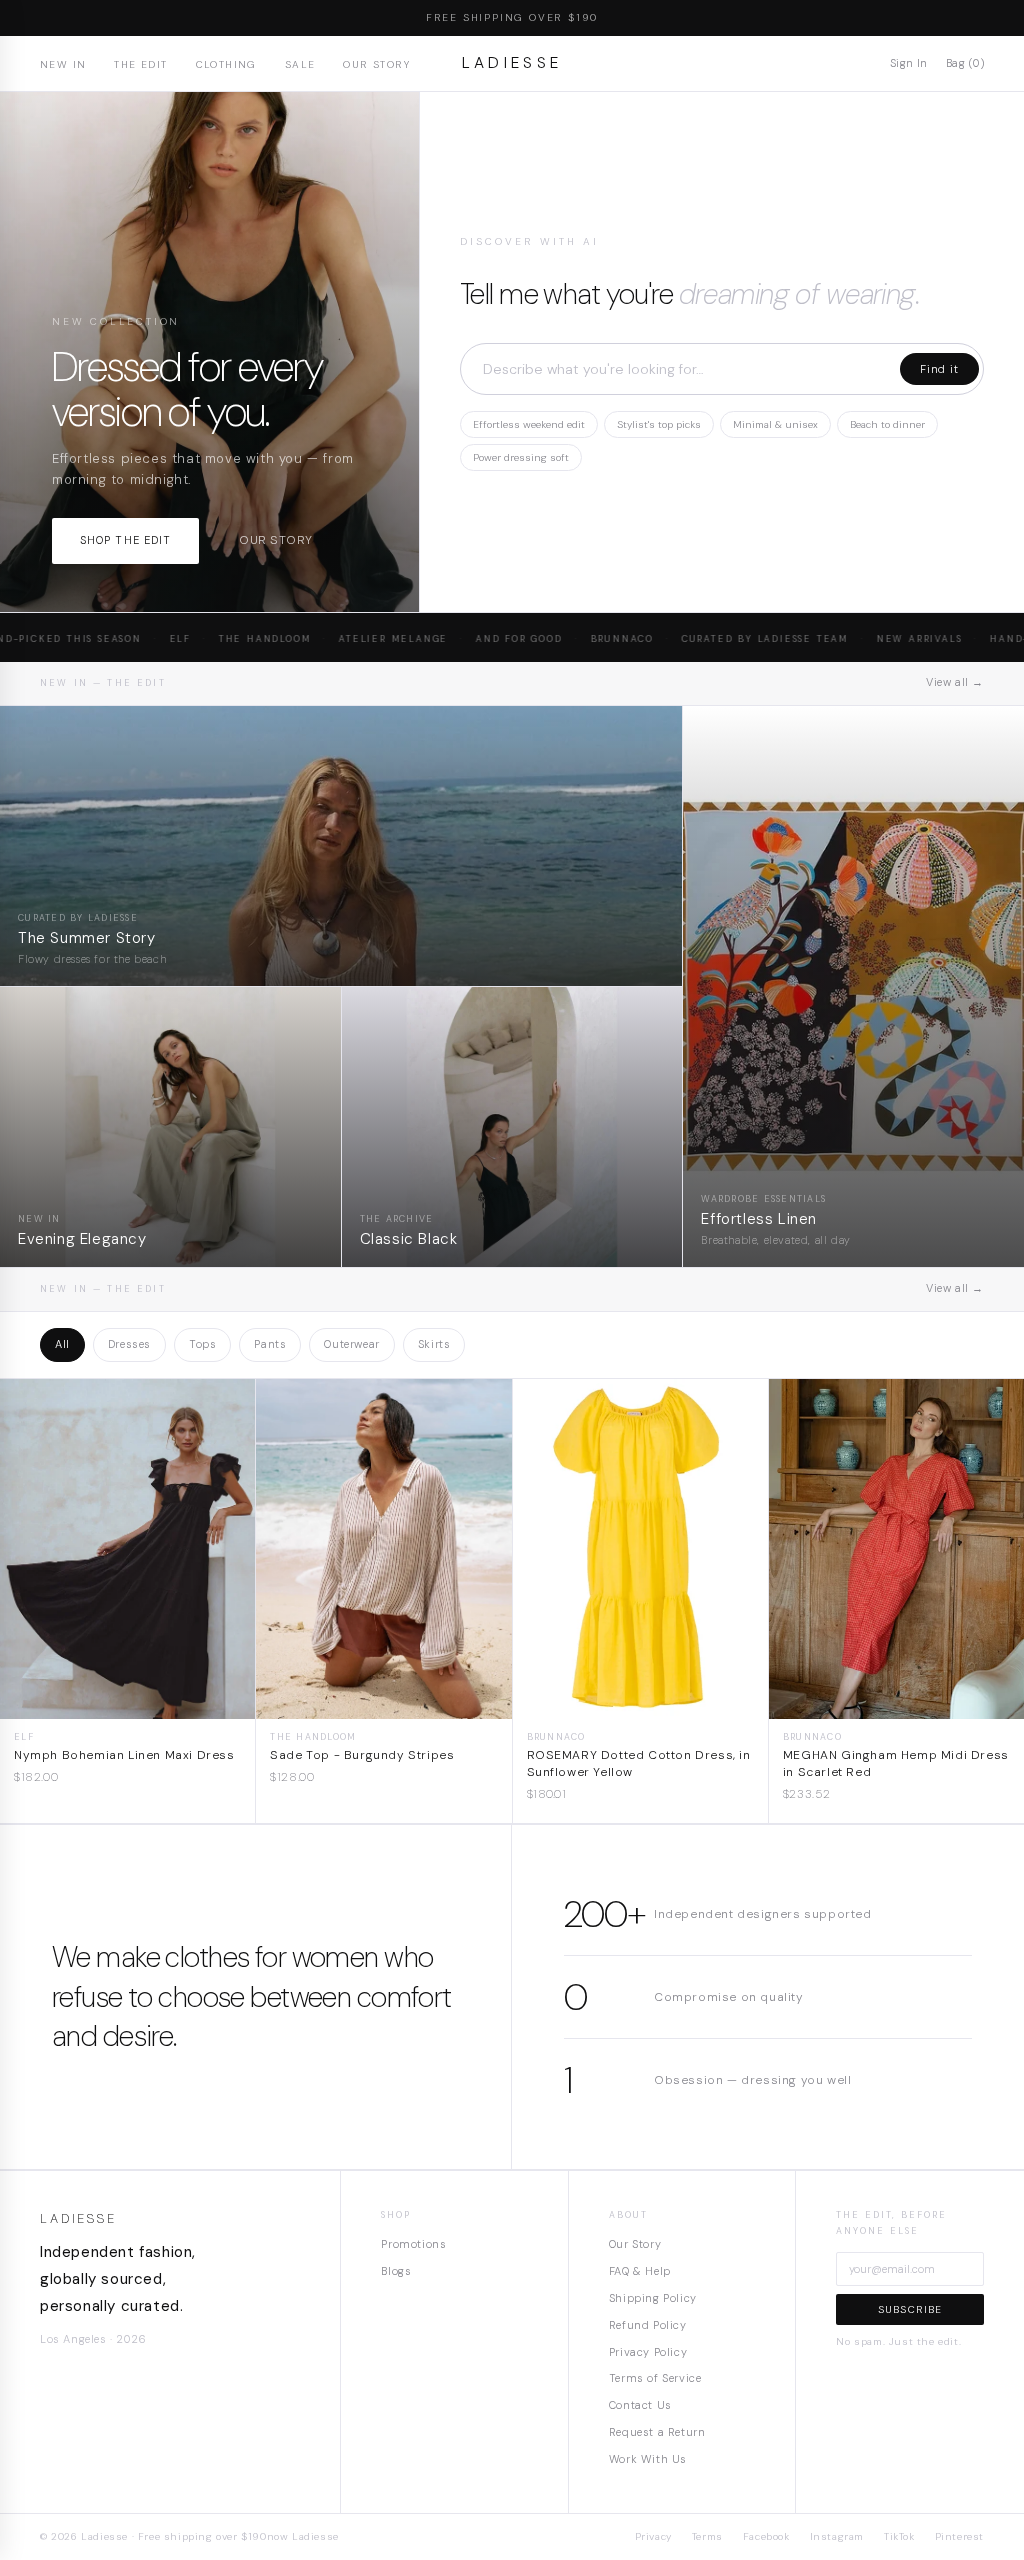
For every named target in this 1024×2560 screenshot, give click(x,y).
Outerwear (351, 1344)
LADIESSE (512, 63)
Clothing (226, 64)
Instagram (837, 2536)
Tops (202, 1344)
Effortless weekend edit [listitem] (529, 424)
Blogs (396, 2271)
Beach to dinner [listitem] (887, 424)
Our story (275, 540)
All (62, 1344)
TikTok (899, 2536)
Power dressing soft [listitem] (521, 457)
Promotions (413, 2244)
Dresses (129, 1344)
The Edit (140, 64)
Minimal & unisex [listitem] (775, 424)
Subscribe (910, 2309)
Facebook (766, 2536)
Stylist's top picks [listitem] (659, 424)
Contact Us (640, 2405)
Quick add (127, 1703)
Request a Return (657, 2432)
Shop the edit (125, 540)
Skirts (434, 1344)
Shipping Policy (653, 2298)
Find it (939, 369)
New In (63, 64)
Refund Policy (648, 2325)
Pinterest (959, 2536)
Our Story (376, 64)
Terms (707, 2536)
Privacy (653, 2536)
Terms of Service (655, 2378)
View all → (955, 682)
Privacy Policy (648, 2352)
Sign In (909, 63)
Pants (270, 1344)
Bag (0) (965, 63)
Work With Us (648, 2459)
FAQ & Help (640, 2271)
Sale (300, 64)
